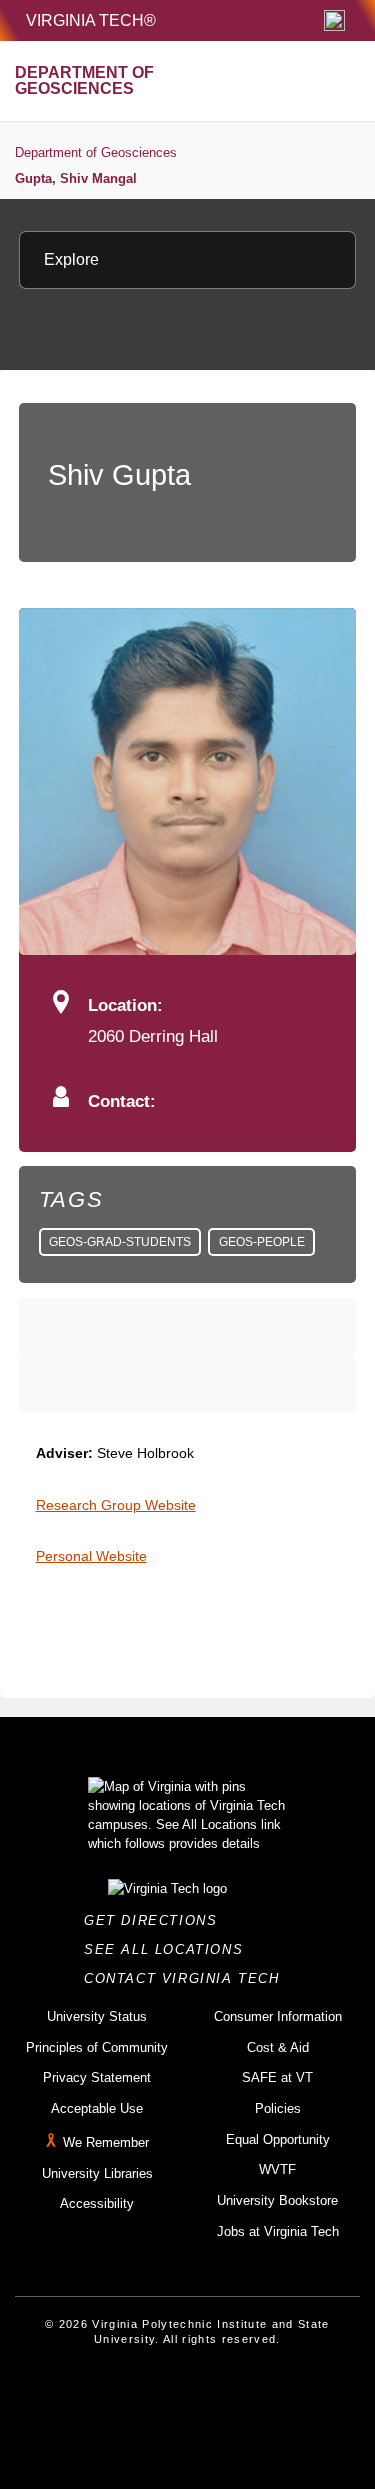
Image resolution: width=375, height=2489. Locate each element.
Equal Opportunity (278, 2139)
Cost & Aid (278, 2047)
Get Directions (156, 1920)
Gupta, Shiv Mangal (76, 178)
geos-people (262, 1242)
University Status (97, 2016)
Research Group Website (116, 1505)
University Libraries (97, 2173)
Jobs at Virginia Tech (278, 2231)
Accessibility (97, 2203)
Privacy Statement (97, 2077)
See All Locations (169, 1949)
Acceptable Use (97, 2108)
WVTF (277, 2169)
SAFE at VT (277, 2077)
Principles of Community (97, 2047)
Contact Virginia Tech (187, 1978)
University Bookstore (277, 2200)
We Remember (106, 2142)
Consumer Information (278, 2016)
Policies (278, 2108)
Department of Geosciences (96, 152)
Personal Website (91, 1556)
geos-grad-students (120, 1242)
